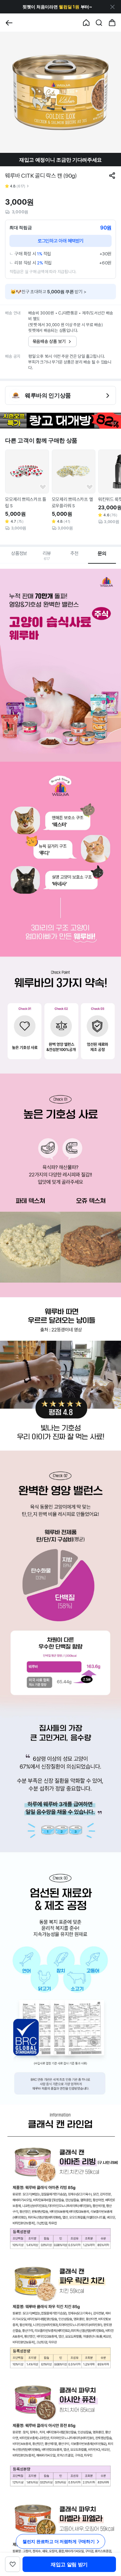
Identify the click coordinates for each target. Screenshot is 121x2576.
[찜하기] (43, 487)
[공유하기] (112, 176)
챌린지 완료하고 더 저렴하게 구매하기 (59, 2541)
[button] (57, 7)
